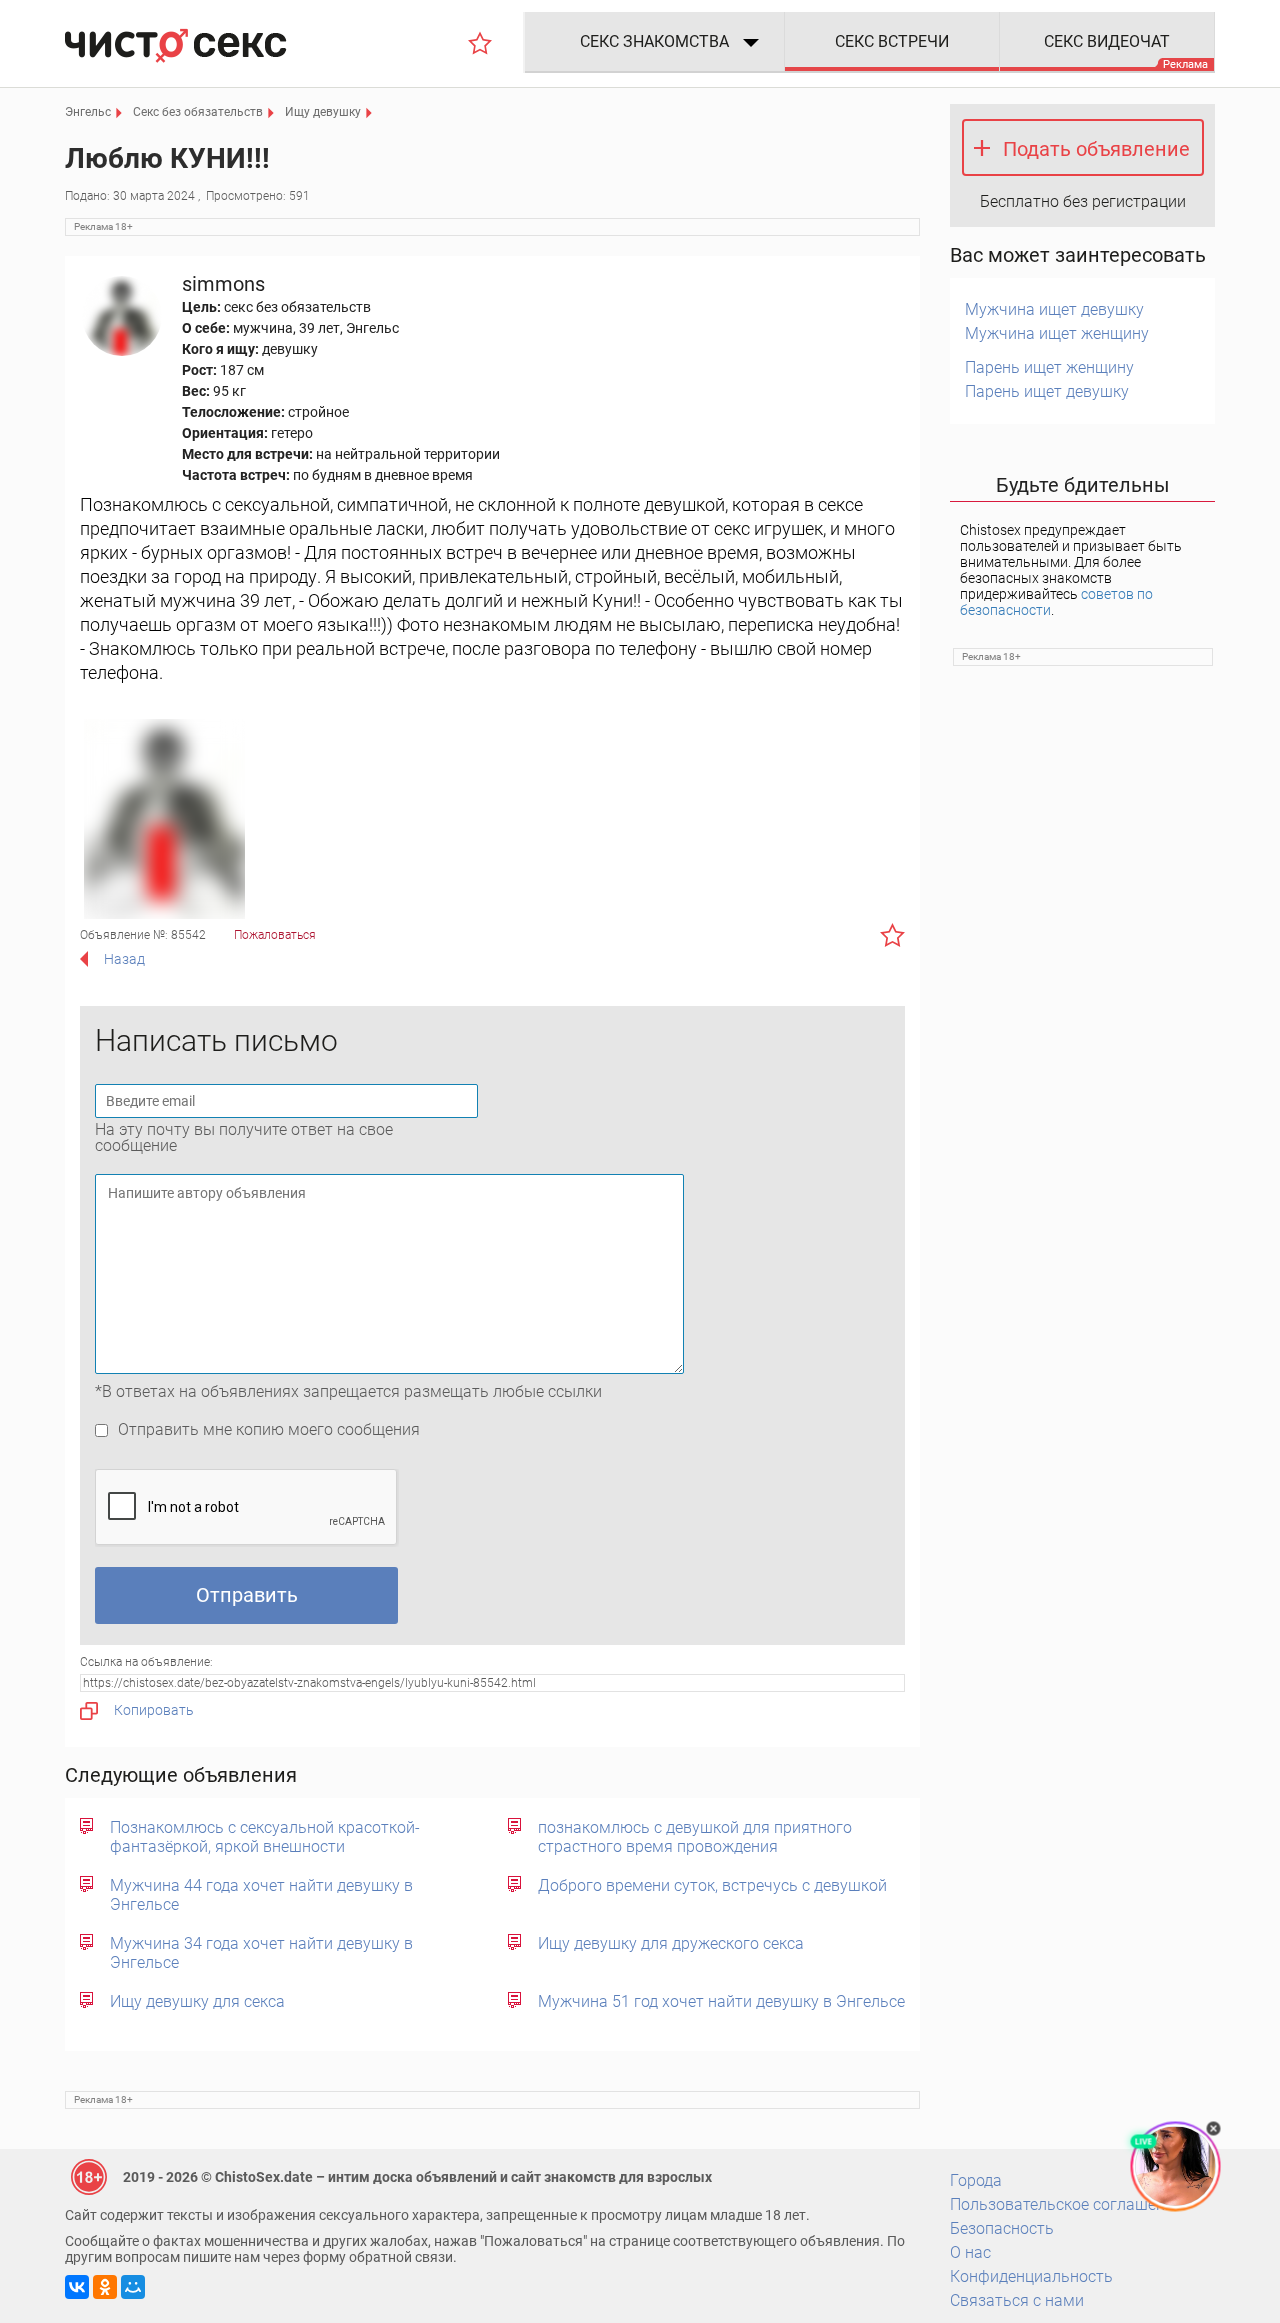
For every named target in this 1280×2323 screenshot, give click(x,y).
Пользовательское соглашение (1066, 2204)
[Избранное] (480, 43)
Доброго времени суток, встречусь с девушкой (712, 1885)
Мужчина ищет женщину (1057, 333)
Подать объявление (1096, 149)
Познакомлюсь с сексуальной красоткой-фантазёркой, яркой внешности (265, 1837)
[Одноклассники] (105, 2287)
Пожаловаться (275, 935)
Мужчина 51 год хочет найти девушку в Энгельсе (721, 2001)
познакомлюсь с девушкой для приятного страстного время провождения (695, 1837)
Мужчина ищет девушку (1054, 309)
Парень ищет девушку (1047, 391)
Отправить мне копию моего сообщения (269, 1429)
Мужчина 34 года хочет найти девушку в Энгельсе (261, 1953)
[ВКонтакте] (77, 2287)
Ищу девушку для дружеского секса (671, 1943)
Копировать (154, 1710)
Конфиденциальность (1031, 2276)
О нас (970, 2252)
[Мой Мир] (133, 2287)
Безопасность (1002, 2228)
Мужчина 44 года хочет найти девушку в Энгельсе (261, 1895)
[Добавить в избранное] (892, 935)
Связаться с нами (1017, 2300)
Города (976, 2180)
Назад (124, 959)
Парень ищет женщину (1049, 367)
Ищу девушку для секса (197, 2001)
